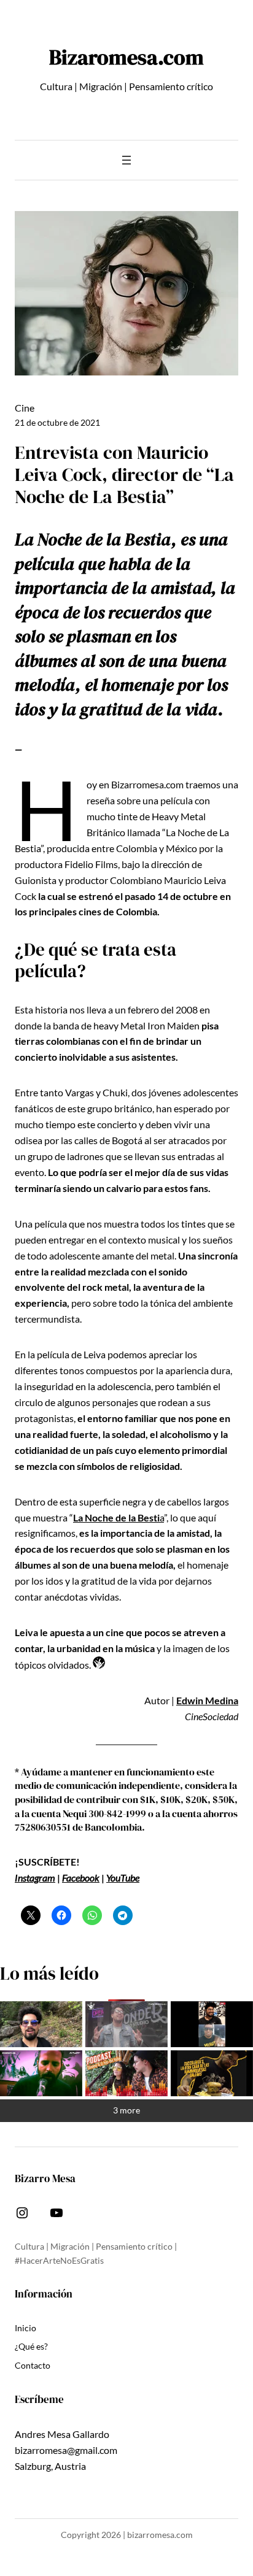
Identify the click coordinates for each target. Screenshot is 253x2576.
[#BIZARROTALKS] (212, 2024)
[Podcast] (126, 2073)
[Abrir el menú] (126, 160)
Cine (25, 408)
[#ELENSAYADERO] (41, 2073)
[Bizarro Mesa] (41, 2024)
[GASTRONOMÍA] (212, 2073)
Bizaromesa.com (126, 57)
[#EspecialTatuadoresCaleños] (126, 2024)
